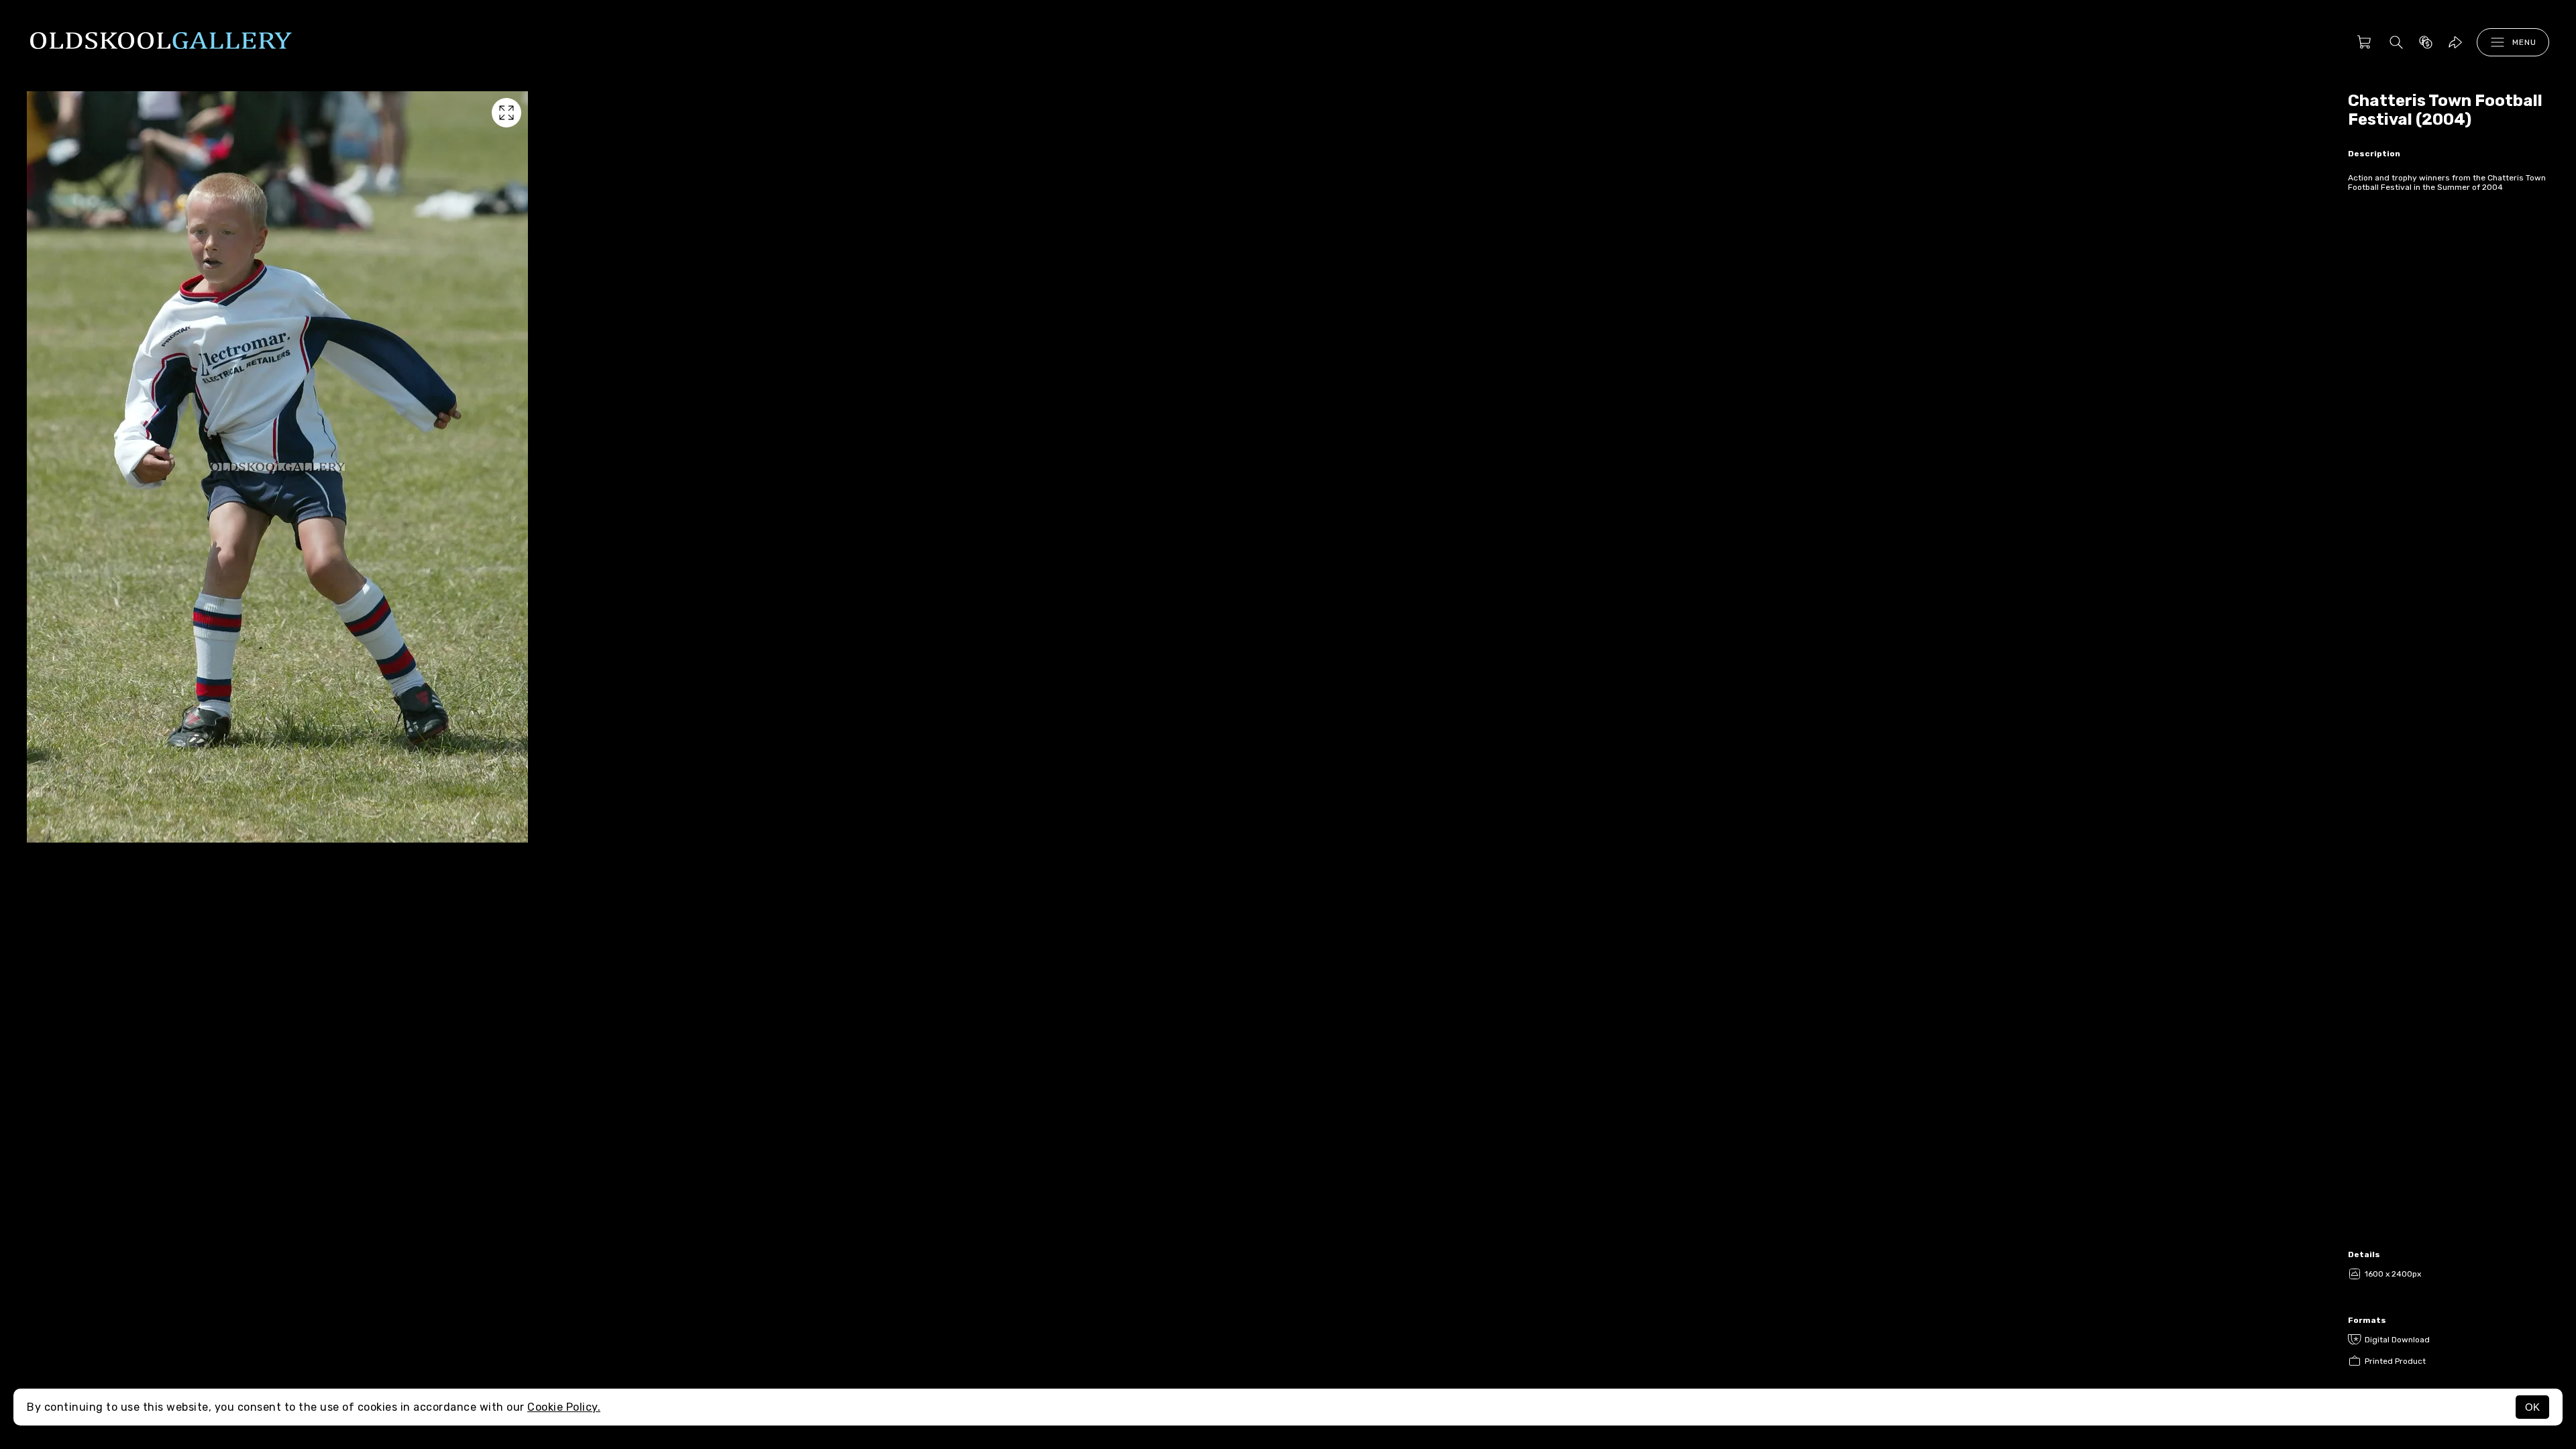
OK (2532, 1407)
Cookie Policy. (564, 1407)
